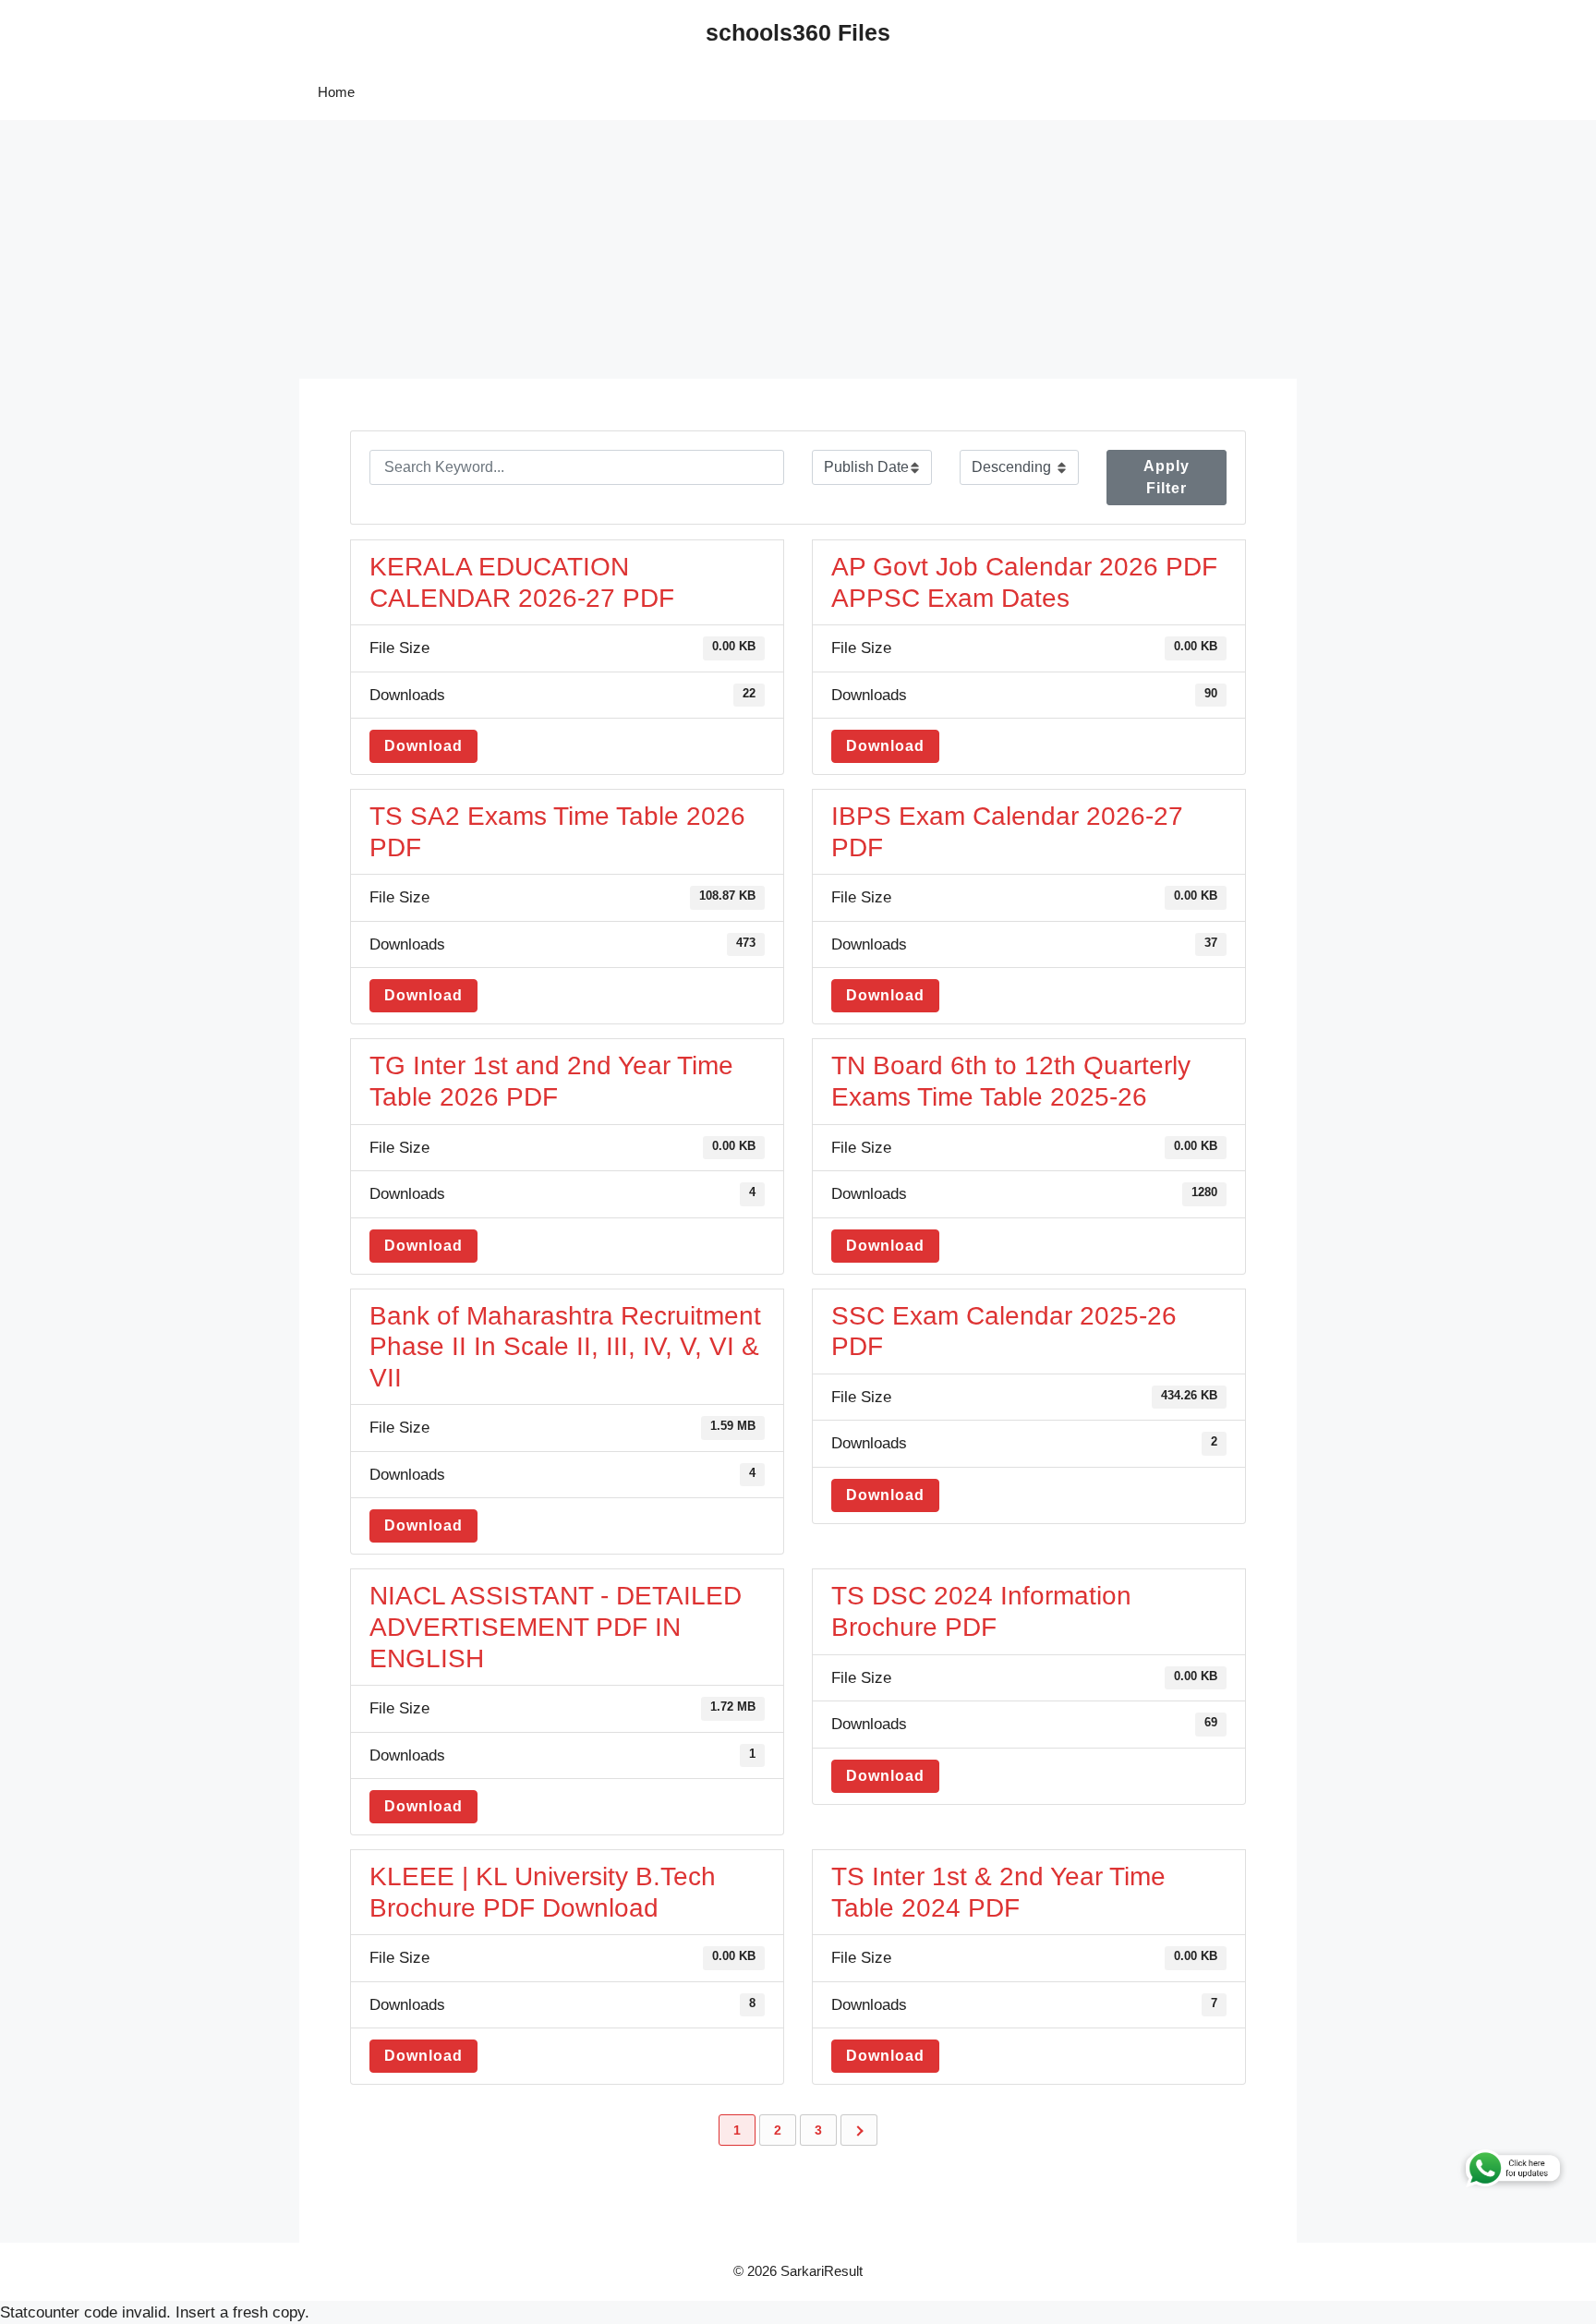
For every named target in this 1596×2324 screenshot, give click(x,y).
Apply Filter (1167, 477)
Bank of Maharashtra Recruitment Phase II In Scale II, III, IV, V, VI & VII (565, 1347)
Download (423, 746)
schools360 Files (798, 32)
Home (336, 92)
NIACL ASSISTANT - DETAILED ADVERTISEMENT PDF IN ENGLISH (556, 1627)
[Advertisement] (554, 249)
